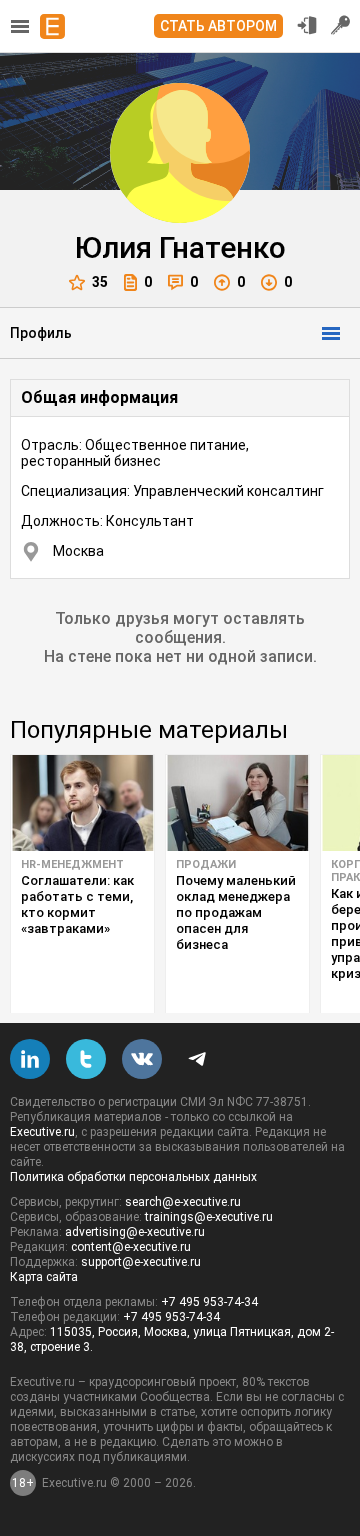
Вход (307, 25)
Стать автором (218, 26)
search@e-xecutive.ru (183, 1202)
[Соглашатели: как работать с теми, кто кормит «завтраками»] (82, 803)
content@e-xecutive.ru (131, 1247)
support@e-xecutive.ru (141, 1262)
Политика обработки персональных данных (133, 1177)
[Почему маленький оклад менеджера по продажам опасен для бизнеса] (237, 803)
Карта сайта (44, 1277)
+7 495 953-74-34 (209, 1302)
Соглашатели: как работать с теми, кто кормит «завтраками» (77, 904)
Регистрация (341, 25)
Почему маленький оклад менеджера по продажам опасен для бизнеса (236, 912)
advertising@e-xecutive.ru (135, 1232)
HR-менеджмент (72, 864)
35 (100, 282)
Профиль (41, 333)
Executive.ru (42, 1132)
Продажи (206, 864)
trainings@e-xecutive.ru (209, 1217)
